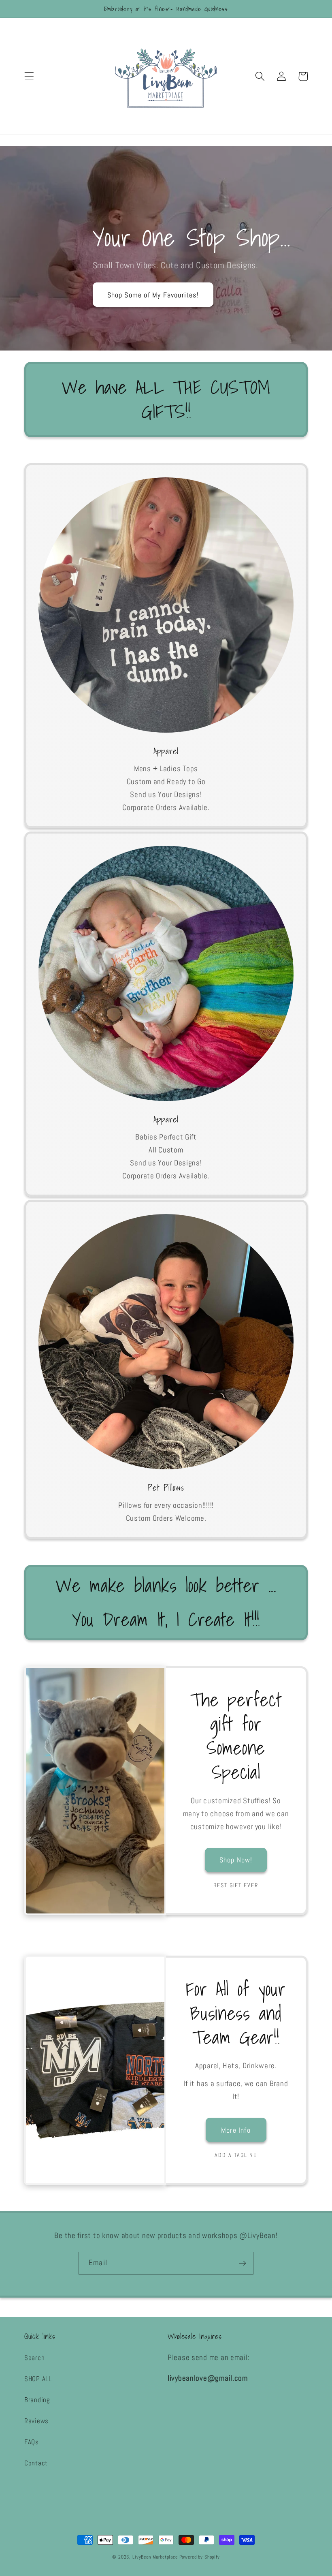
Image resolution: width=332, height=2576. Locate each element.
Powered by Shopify (200, 2557)
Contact (36, 2463)
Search (34, 2358)
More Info (236, 2130)
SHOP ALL (38, 2379)
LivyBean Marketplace (156, 2557)
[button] (29, 76)
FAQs (32, 2442)
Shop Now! (236, 1860)
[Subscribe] (242, 2263)
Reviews (36, 2421)
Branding (37, 2400)
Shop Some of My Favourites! (153, 295)
